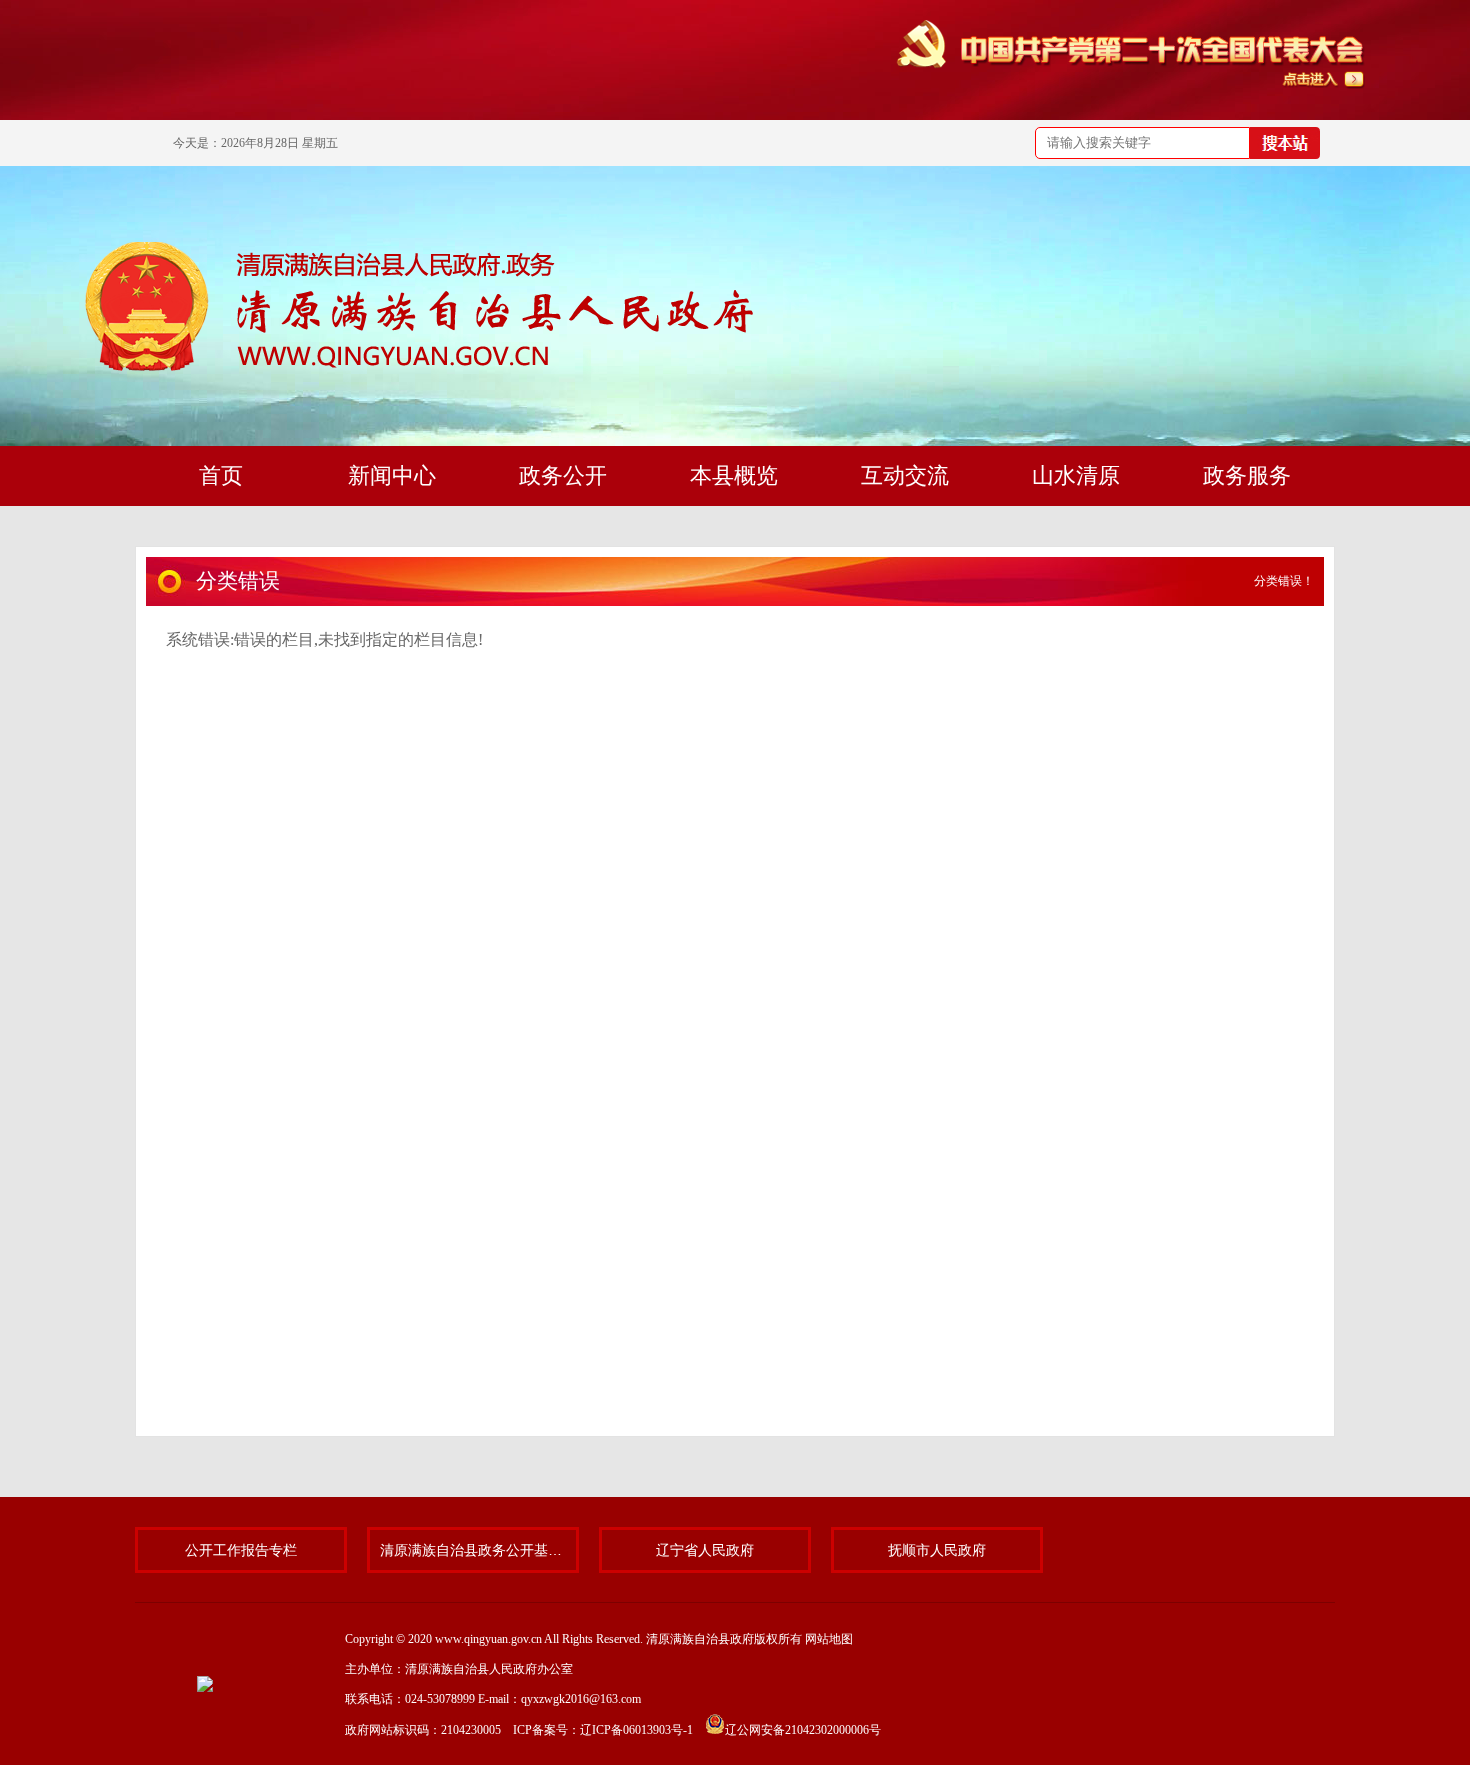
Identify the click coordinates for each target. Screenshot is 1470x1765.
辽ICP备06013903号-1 (636, 1730)
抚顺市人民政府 (937, 1550)
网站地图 (829, 1639)
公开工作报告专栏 (241, 1550)
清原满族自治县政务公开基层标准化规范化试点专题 (473, 1550)
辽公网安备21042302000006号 (803, 1730)
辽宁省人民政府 (705, 1550)
